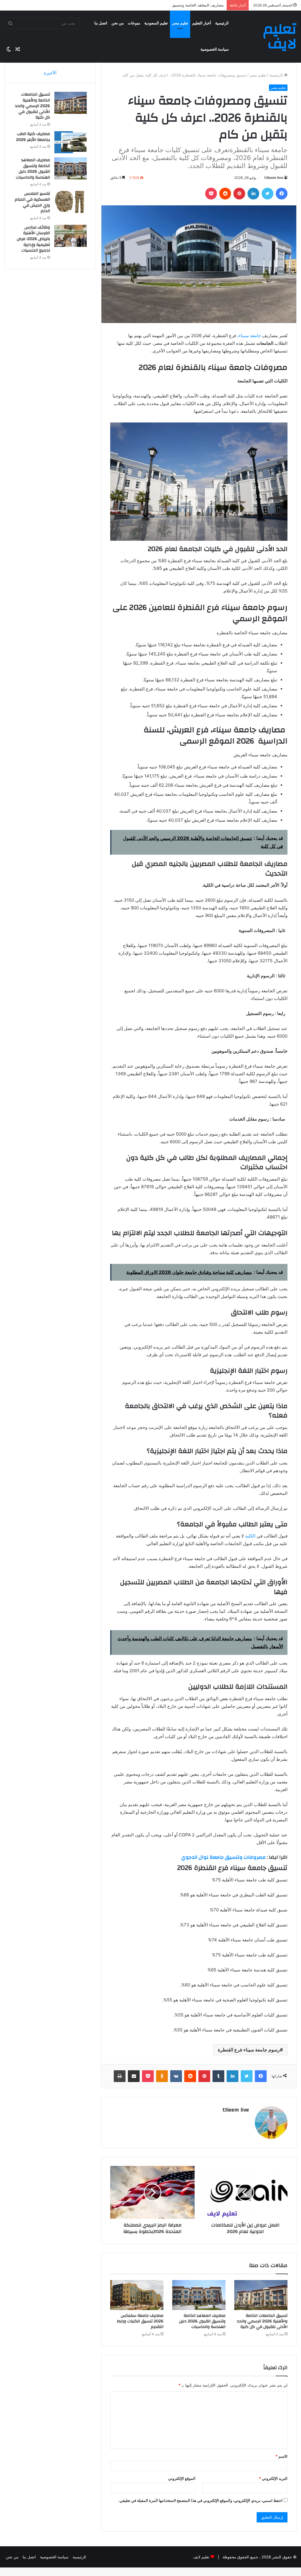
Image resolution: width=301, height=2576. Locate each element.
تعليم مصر (180, 23)
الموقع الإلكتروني (182, 2478)
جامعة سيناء (250, 336)
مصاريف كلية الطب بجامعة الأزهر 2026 (33, 137)
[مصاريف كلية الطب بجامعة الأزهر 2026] (71, 142)
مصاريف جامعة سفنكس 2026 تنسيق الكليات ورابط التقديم (140, 2321)
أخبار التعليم (202, 23)
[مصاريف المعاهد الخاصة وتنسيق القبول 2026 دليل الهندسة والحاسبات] (199, 2295)
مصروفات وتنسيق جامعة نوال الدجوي (224, 1857)
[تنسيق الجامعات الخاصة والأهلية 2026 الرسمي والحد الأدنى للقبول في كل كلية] (261, 2295)
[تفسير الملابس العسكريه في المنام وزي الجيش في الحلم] (71, 202)
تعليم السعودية (156, 23)
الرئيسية (222, 23)
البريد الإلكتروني (273, 2478)
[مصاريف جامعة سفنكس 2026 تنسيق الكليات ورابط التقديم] (137, 2295)
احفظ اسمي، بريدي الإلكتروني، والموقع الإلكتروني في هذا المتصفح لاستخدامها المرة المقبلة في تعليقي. (200, 2500)
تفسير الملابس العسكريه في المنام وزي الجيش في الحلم (32, 202)
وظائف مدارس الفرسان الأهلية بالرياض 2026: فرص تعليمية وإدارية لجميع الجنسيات (33, 239)
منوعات (134, 23)
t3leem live (274, 178)
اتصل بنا (101, 23)
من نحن (118, 23)
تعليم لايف (201, 2557)
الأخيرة (50, 73)
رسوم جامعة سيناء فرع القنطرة (249, 2050)
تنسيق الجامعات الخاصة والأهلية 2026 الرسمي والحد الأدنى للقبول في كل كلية (262, 2321)
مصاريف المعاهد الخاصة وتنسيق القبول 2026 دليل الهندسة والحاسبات (167, 5)
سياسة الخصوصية (215, 49)
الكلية (250, 1536)
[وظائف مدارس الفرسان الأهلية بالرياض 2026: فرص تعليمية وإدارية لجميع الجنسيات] (71, 236)
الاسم (281, 2456)
